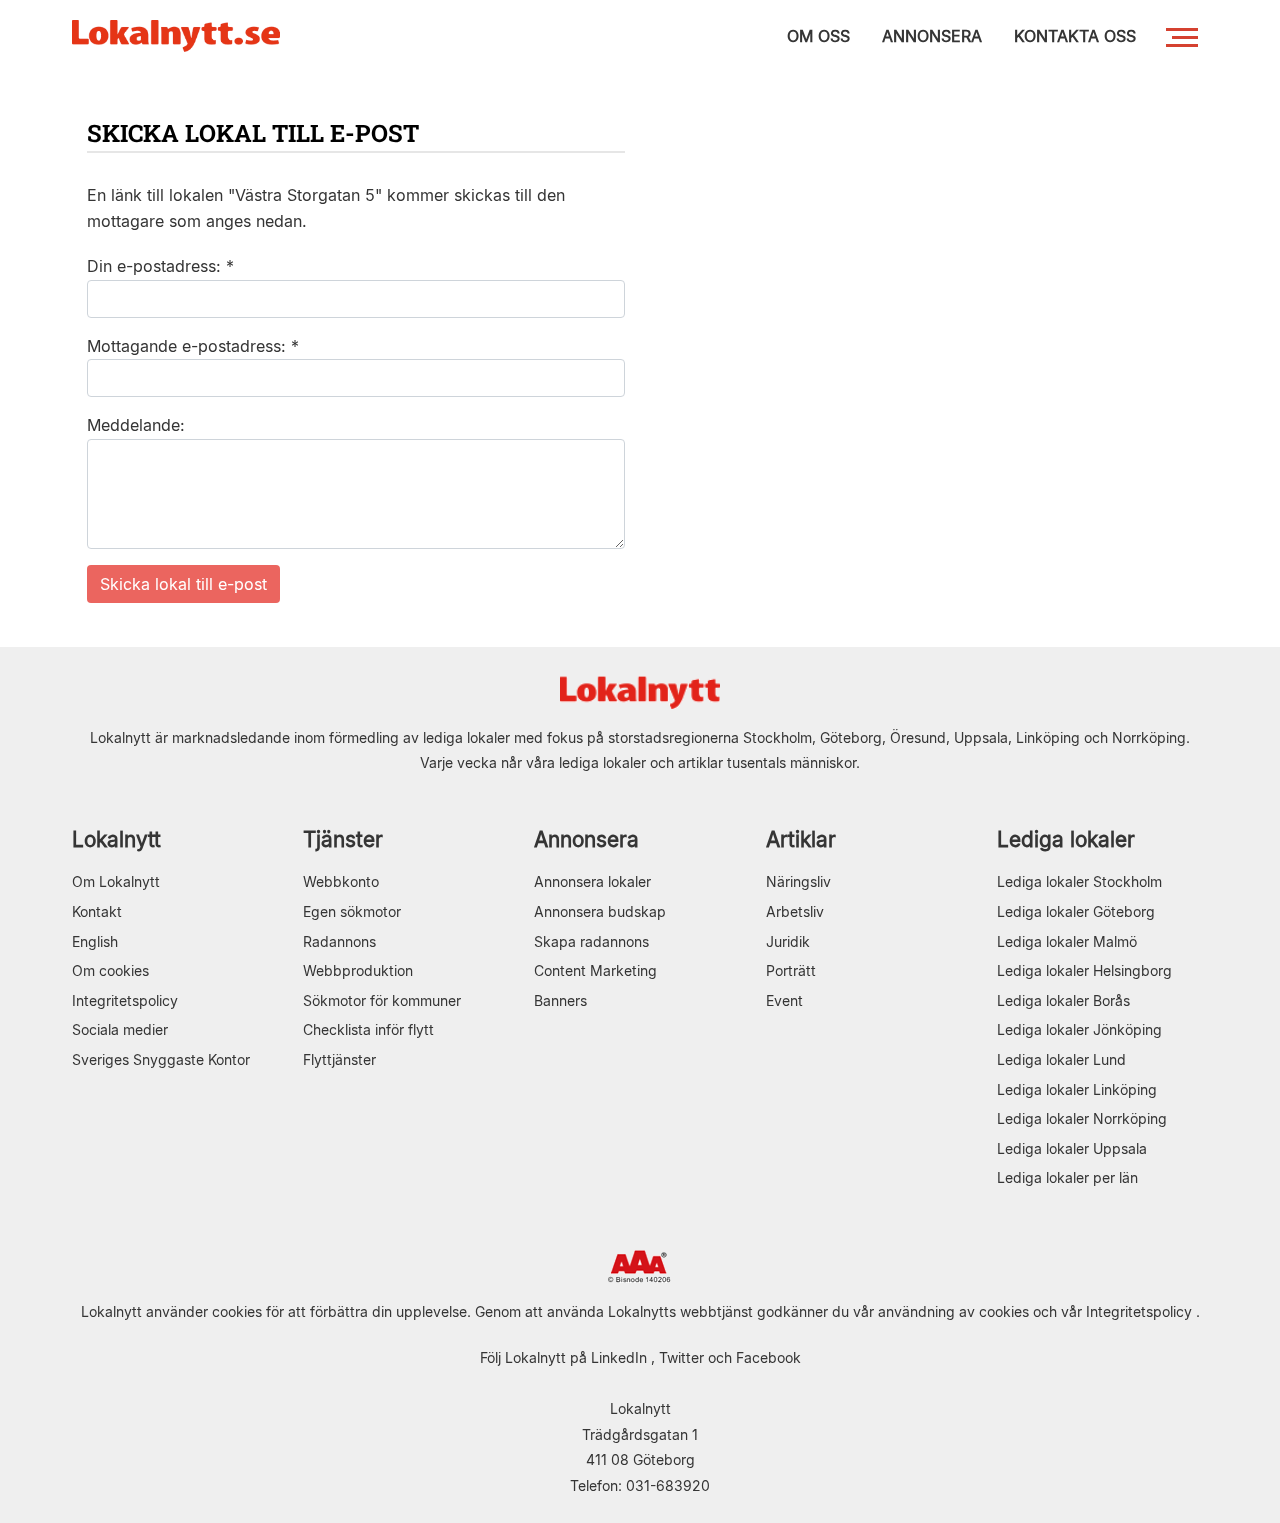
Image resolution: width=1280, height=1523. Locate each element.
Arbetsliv (795, 911)
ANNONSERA (932, 36)
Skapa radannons (591, 941)
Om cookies (110, 970)
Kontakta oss (1075, 36)
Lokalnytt (116, 839)
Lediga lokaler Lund (1061, 1059)
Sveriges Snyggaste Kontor (161, 1059)
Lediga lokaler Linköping (1077, 1089)
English (95, 941)
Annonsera (586, 839)
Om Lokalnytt (116, 881)
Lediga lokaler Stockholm (1079, 881)
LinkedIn (619, 1357)
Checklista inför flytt (368, 1029)
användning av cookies (953, 1311)
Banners (560, 1000)
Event (784, 1000)
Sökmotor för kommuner (382, 1000)
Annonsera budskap (600, 911)
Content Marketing (595, 970)
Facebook (768, 1357)
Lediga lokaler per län (1067, 1177)
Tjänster (343, 839)
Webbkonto (341, 881)
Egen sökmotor (352, 911)
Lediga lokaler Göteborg (1076, 911)
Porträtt (791, 970)
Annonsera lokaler (592, 881)
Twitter (681, 1357)
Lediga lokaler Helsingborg (1084, 970)
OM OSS (818, 36)
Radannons (339, 941)
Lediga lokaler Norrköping (1082, 1118)
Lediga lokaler (1066, 839)
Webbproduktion (358, 970)
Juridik (788, 941)
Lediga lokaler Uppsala (1072, 1148)
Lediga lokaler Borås (1063, 1000)
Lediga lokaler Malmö (1067, 941)
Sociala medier (120, 1029)
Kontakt (97, 911)
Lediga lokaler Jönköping (1079, 1029)
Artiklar (801, 839)
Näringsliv (798, 881)
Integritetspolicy (125, 1000)
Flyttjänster (339, 1059)
